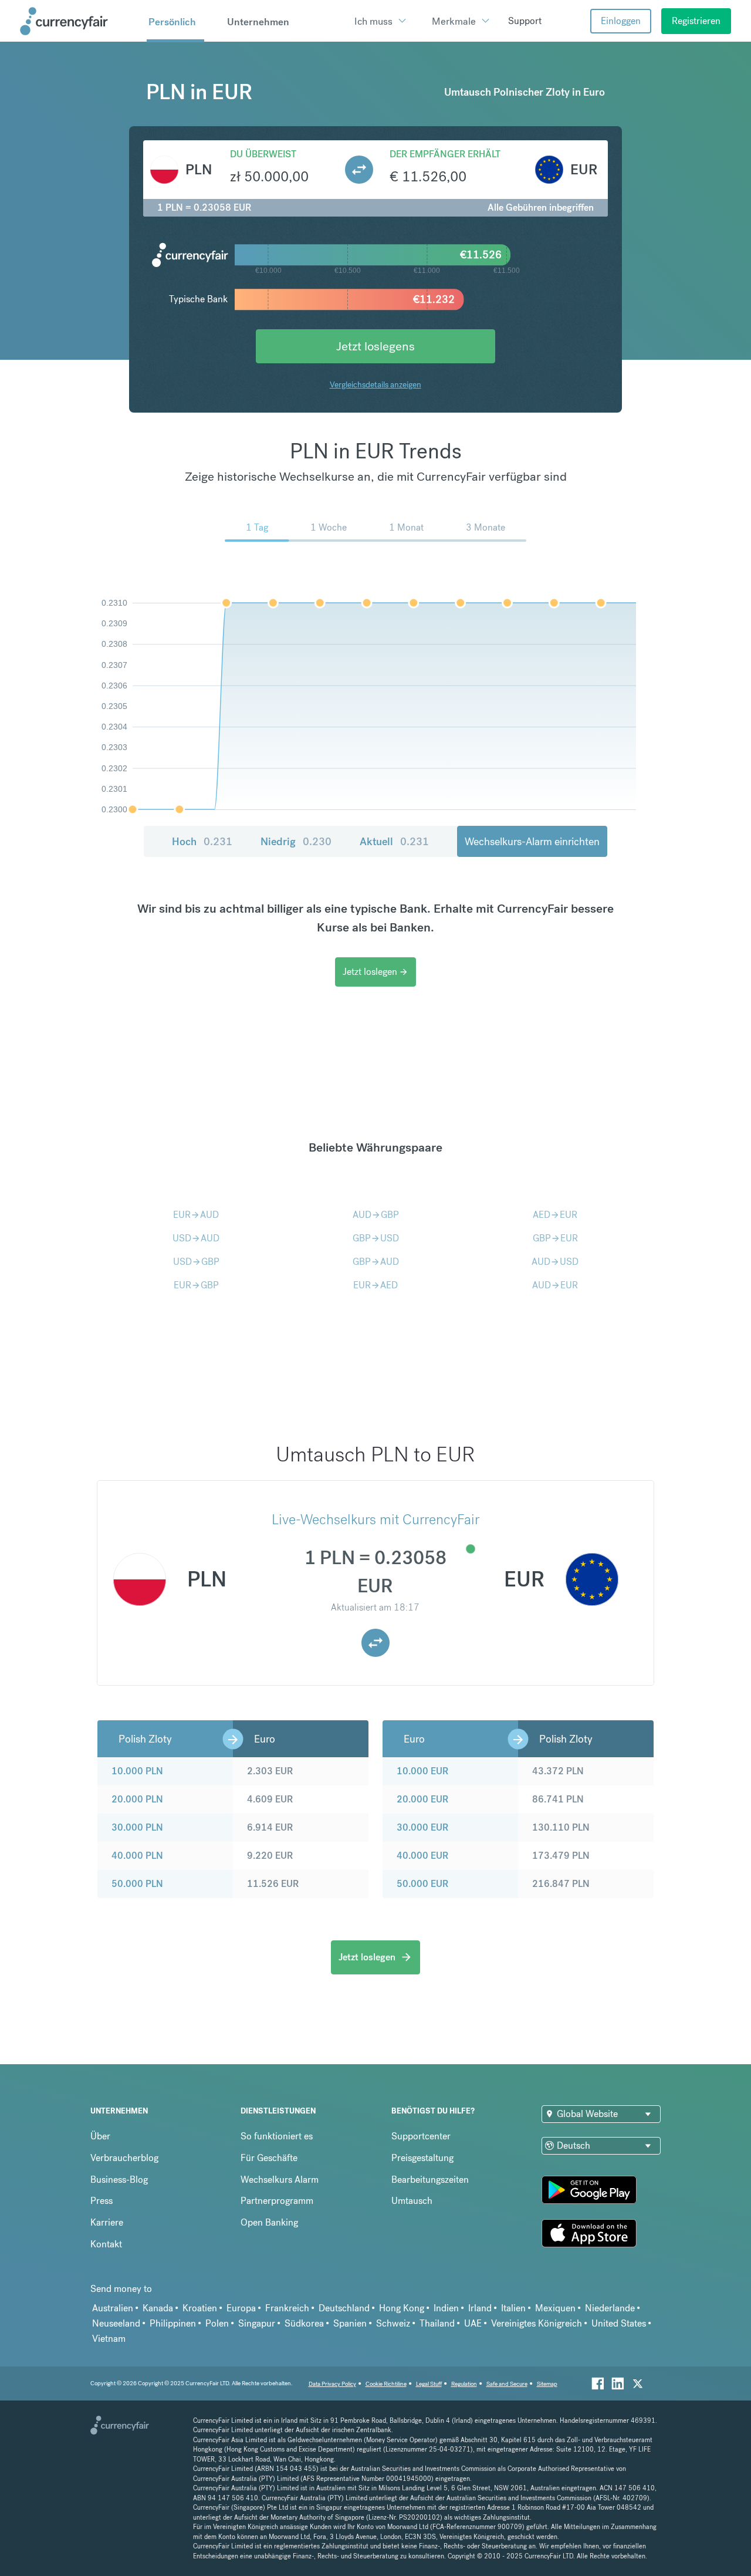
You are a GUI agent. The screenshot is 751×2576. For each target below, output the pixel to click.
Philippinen (173, 2323)
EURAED (375, 1285)
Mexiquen (555, 2308)
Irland (480, 2308)
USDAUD (196, 1238)
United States (619, 2323)
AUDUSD (555, 1262)
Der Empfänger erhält (445, 154)
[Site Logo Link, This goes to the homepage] (79, 21)
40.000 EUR (422, 1856)
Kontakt (106, 2244)
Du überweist (263, 154)
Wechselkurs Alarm (280, 2180)
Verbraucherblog (124, 2158)
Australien (113, 2308)
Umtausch (412, 2201)
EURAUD (196, 1215)
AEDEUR (555, 1215)
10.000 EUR (422, 1771)
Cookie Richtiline (386, 2384)
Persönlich (172, 22)
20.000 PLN (137, 1799)
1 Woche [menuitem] (329, 527)
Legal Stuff (429, 2384)
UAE (473, 2323)
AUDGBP (376, 1215)
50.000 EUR (422, 1884)
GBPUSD (376, 1238)
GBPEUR (555, 1238)
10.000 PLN (137, 1771)
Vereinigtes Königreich (537, 2323)
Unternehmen (258, 22)
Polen (217, 2323)
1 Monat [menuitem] (406, 527)
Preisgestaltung (422, 2158)
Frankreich (287, 2308)
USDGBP (196, 1262)
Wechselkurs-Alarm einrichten (532, 841)
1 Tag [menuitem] (257, 527)
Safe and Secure (507, 2384)
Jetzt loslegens (375, 346)
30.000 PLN (137, 1827)
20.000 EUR (422, 1799)
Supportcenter (421, 2136)
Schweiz (393, 2323)
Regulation (464, 2384)
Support (525, 21)
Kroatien (200, 2308)
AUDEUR (555, 1285)
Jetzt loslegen (375, 972)
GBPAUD (376, 1262)
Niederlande (610, 2308)
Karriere (107, 2222)
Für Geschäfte (269, 2158)
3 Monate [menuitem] (486, 527)
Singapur (257, 2323)
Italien (513, 2308)
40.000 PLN (137, 1856)
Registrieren (696, 21)
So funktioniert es (277, 2136)
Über (100, 2136)
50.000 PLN (137, 1884)
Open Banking (269, 2222)
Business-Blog (119, 2180)
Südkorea (304, 2323)
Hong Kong (402, 2308)
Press (102, 2201)
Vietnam (109, 2339)
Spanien (350, 2323)
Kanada (158, 2308)
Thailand (437, 2323)
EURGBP (196, 1285)
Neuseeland (116, 2323)
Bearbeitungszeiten (430, 2180)
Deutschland (344, 2308)
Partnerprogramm (277, 2201)
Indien (446, 2308)
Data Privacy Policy (332, 2384)
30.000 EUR (422, 1827)
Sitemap (547, 2384)
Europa (241, 2308)
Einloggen (621, 21)
